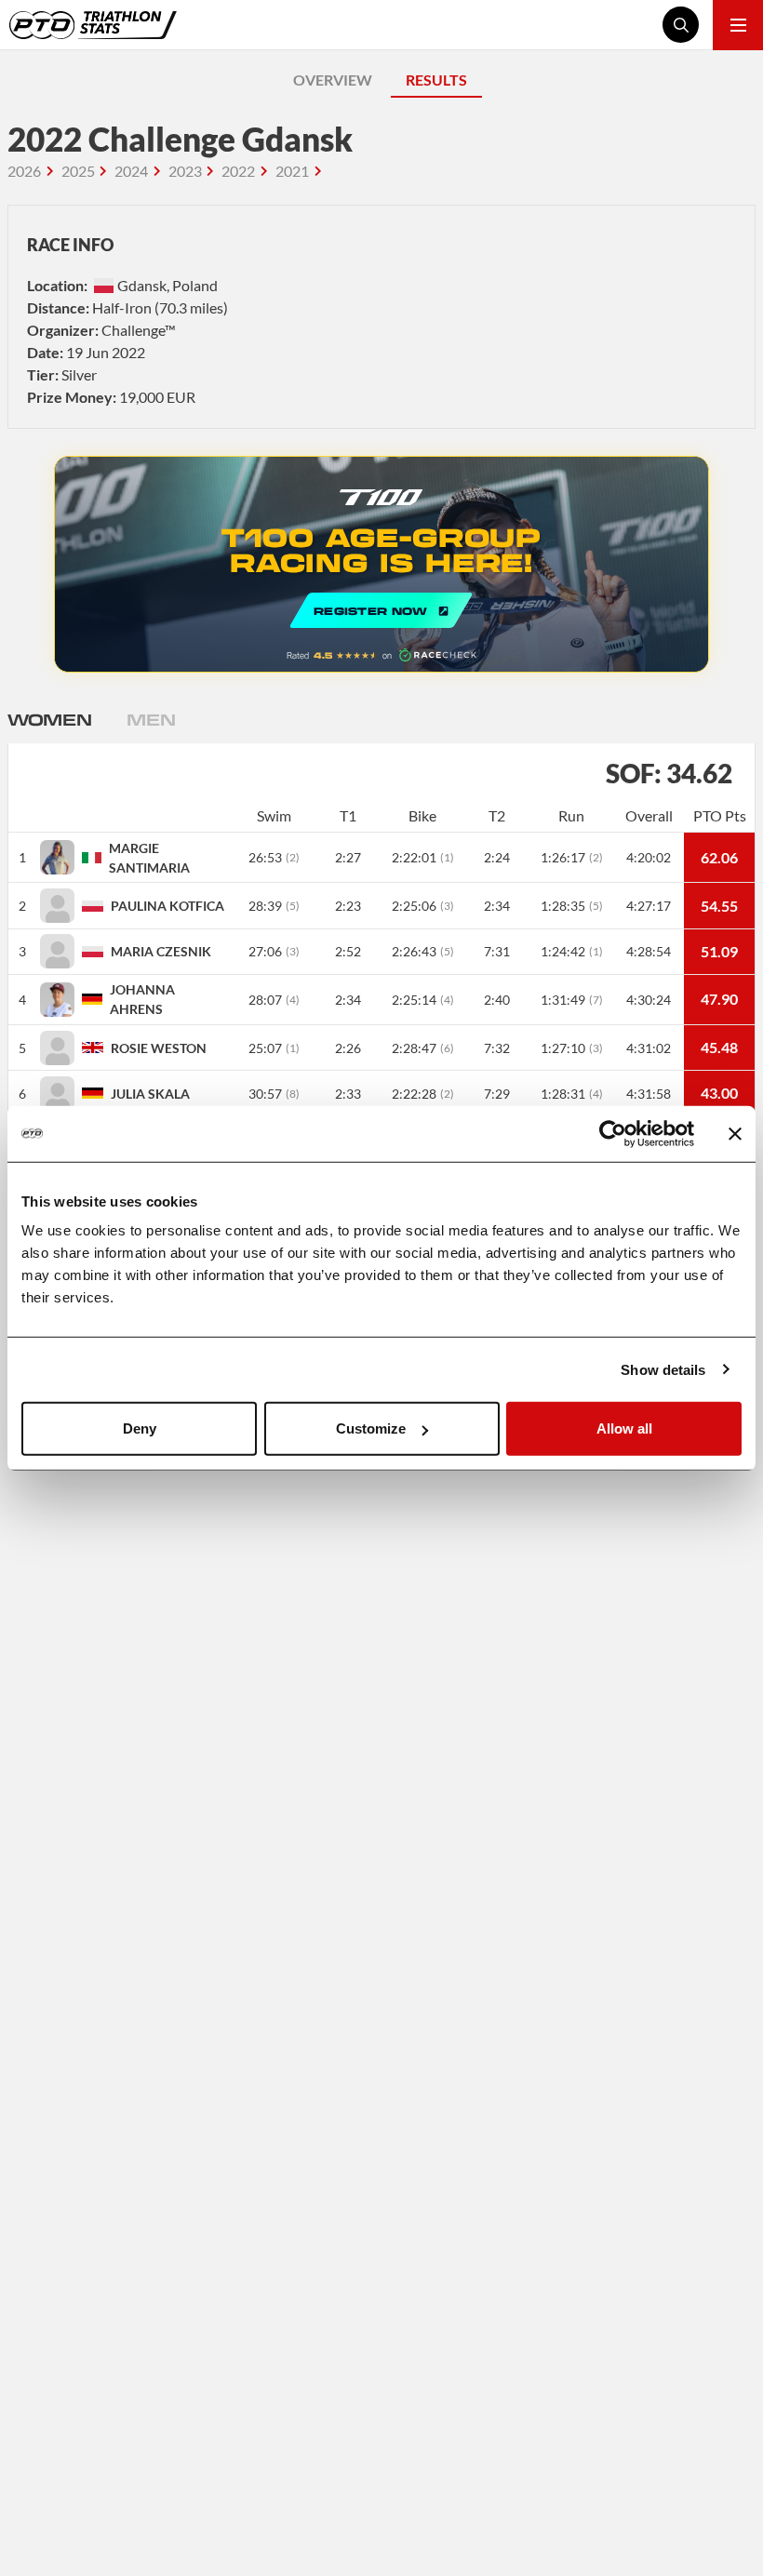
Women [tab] (49, 719)
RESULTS (436, 80)
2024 (131, 171)
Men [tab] (151, 719)
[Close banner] (735, 1133)
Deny (140, 1428)
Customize (371, 1428)
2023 (185, 171)
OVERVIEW (333, 80)
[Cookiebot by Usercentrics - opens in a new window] (613, 1133)
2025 (78, 171)
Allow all (624, 1428)
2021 (292, 171)
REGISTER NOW (381, 564)
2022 (238, 171)
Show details (663, 1369)
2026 (24, 171)
